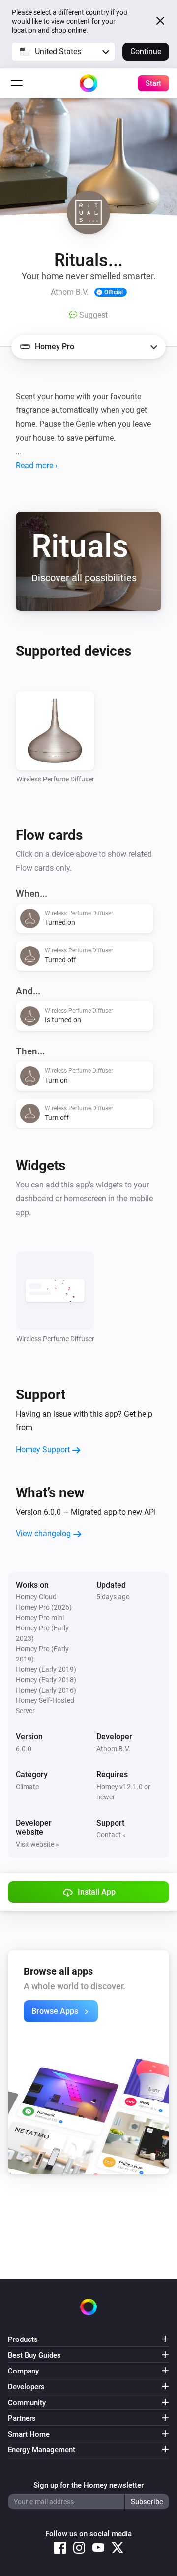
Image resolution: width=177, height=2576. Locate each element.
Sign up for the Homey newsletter (88, 2485)
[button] (63, 52)
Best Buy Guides (34, 2355)
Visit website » (37, 1844)
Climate (27, 1787)
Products (23, 2339)
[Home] (88, 83)
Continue (146, 51)
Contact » (111, 1835)
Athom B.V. (113, 1749)
